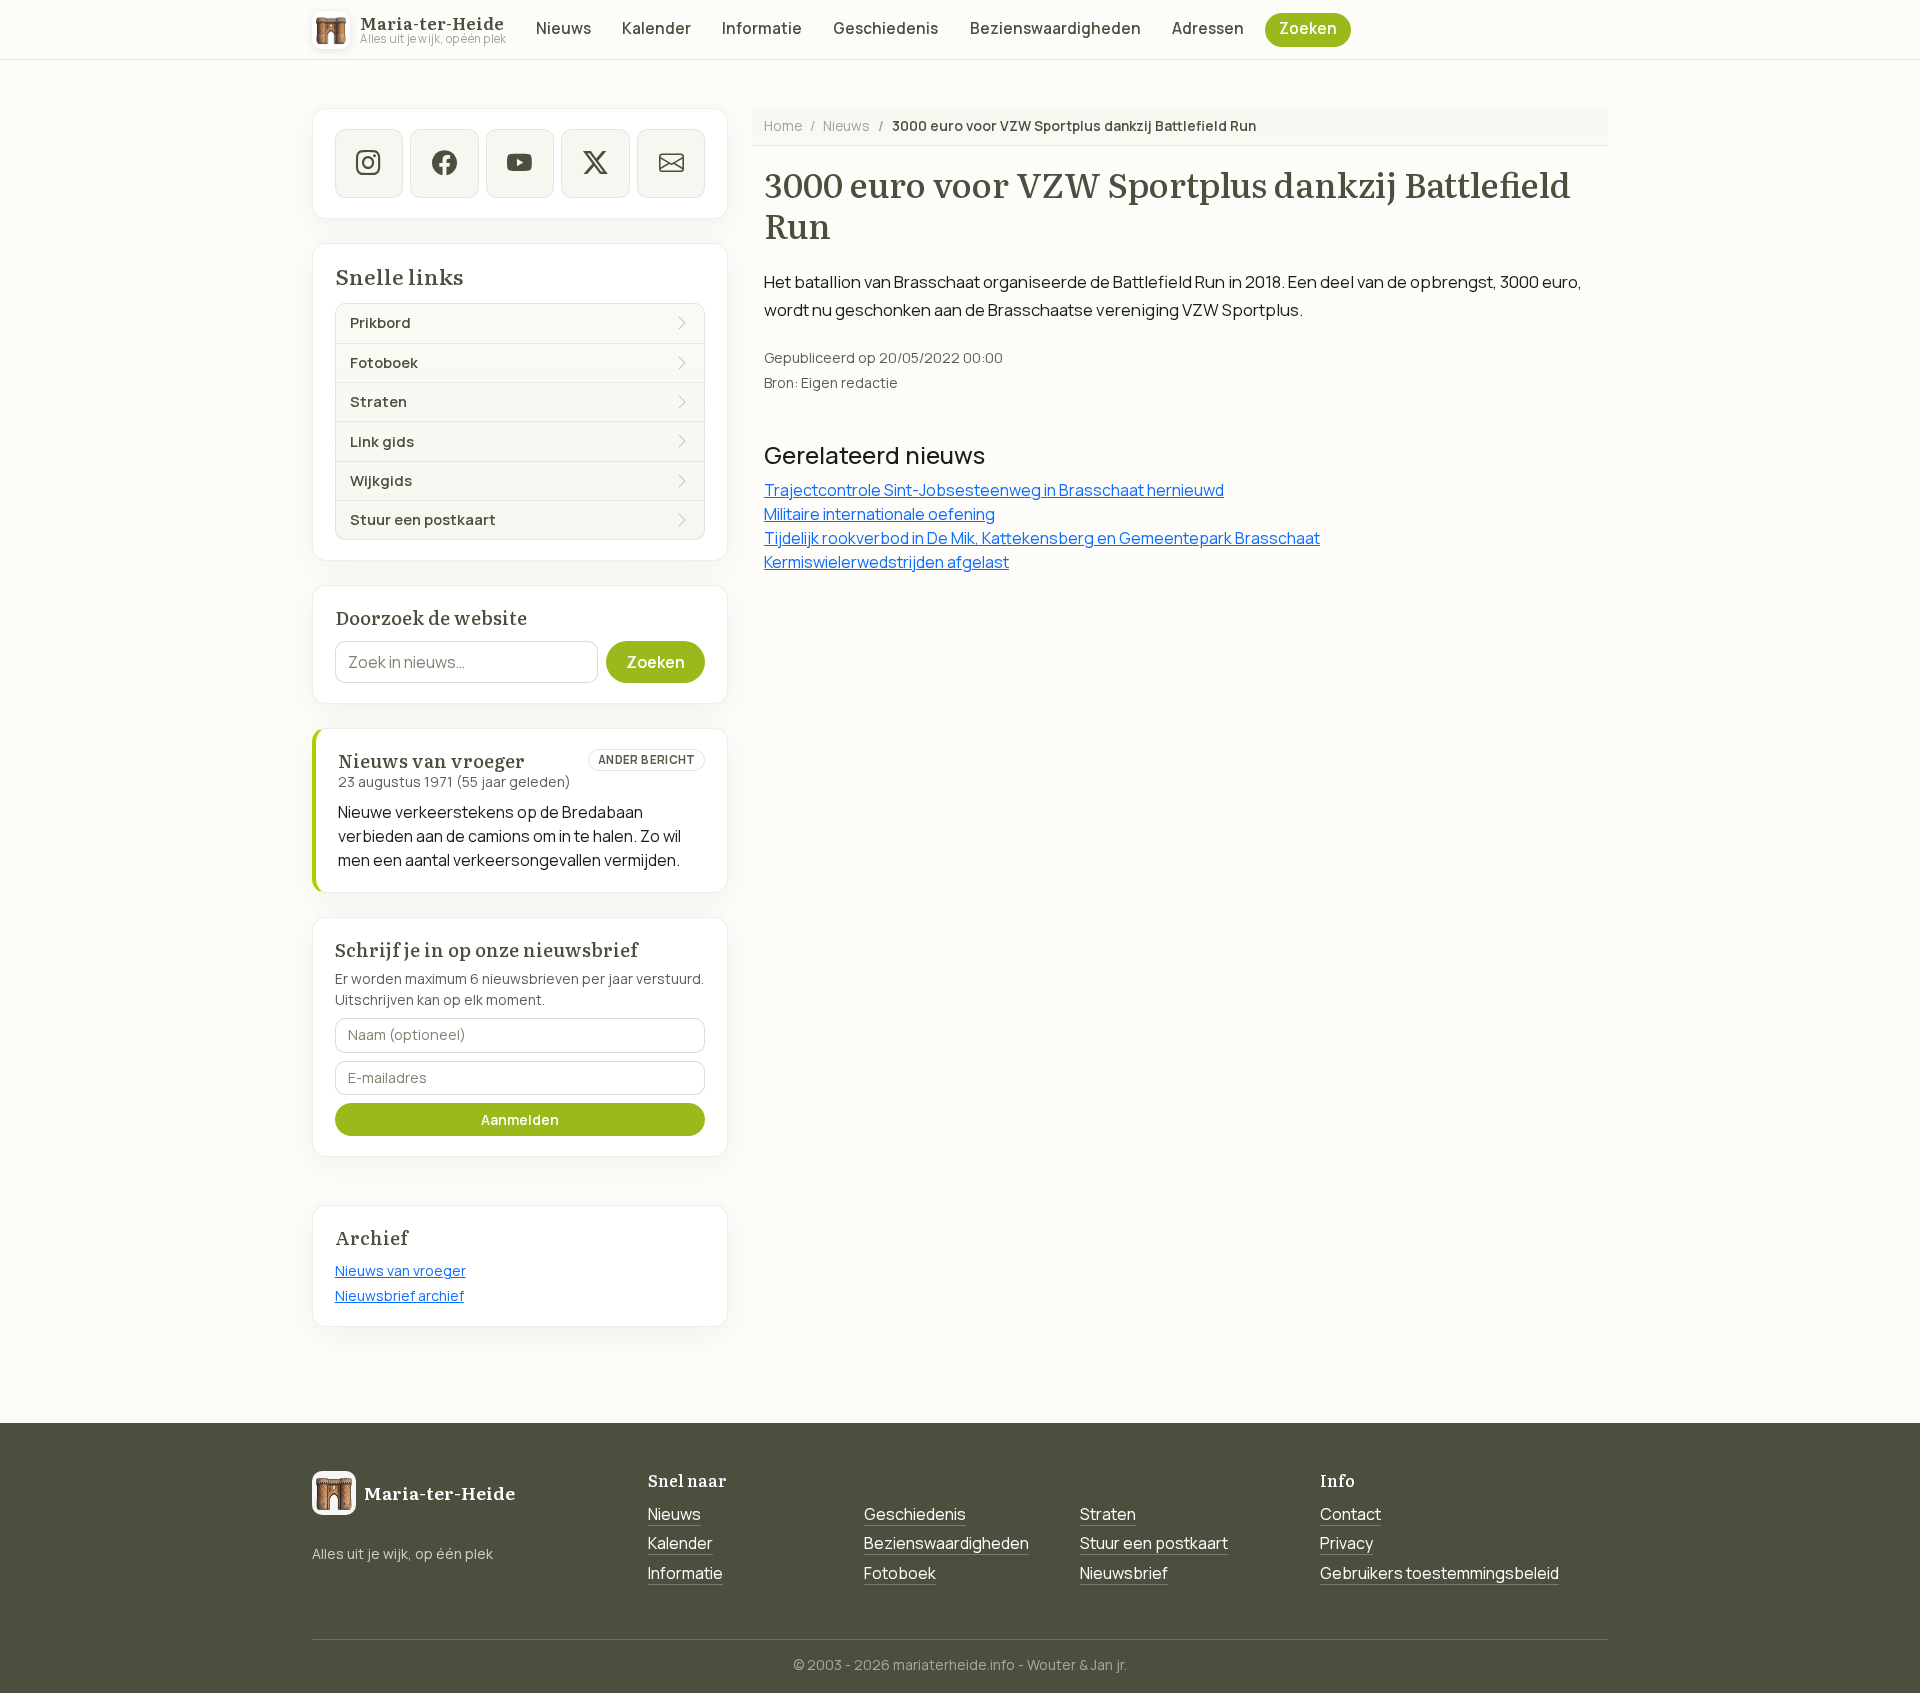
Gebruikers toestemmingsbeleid (1439, 1573)
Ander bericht (647, 759)
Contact (1350, 1514)
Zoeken (1308, 28)
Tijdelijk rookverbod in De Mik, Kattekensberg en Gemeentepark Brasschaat (1042, 538)
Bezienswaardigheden (1055, 28)
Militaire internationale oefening (879, 514)
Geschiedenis (885, 28)
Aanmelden (520, 1119)
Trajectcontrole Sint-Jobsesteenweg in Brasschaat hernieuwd (994, 490)
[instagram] (369, 163)
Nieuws (563, 28)
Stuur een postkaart (1154, 1543)
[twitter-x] (595, 163)
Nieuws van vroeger (400, 1270)
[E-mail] (671, 163)
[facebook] (444, 163)
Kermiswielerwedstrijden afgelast (886, 562)
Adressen (1208, 28)
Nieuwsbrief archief (399, 1295)
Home (783, 125)
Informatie (762, 28)
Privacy (1346, 1543)
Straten (1108, 1514)
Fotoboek (900, 1573)
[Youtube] (520, 163)
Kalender (656, 28)
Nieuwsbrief (1124, 1573)
